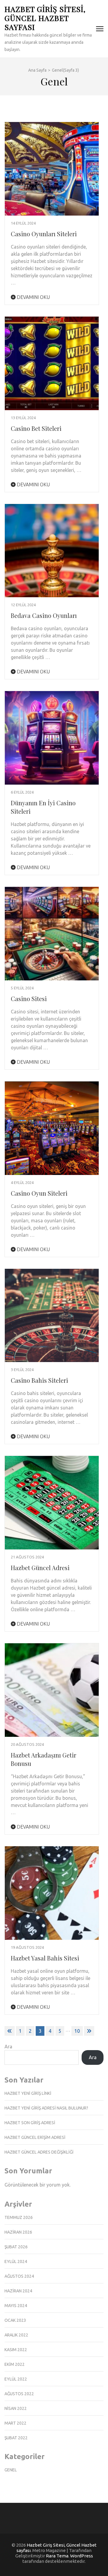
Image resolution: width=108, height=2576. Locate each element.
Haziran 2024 (18, 2291)
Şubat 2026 (16, 2247)
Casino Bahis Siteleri (39, 1380)
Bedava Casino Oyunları (44, 615)
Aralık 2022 (16, 2335)
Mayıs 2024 (16, 2306)
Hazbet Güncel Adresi (40, 1568)
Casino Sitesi (29, 999)
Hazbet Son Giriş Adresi (30, 2123)
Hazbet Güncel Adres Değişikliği (39, 2152)
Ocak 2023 (15, 2320)
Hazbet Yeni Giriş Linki (28, 2093)
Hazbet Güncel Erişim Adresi (35, 2137)
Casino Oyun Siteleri (39, 1193)
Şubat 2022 (16, 2438)
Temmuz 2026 (19, 2217)
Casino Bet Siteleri (36, 428)
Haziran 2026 (18, 2232)
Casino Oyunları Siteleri (44, 234)
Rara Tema (57, 2556)
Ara (8, 2047)
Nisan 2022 (16, 2408)
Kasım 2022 (16, 2350)
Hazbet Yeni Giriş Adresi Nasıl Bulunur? (46, 2108)
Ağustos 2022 (19, 2394)
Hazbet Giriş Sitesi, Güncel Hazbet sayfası (45, 18)
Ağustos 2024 (19, 2276)
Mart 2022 (15, 2423)
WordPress (82, 2556)
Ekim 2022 (15, 2364)
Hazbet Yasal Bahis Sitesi (45, 1958)
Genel (11, 2470)
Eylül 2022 (16, 2379)
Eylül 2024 (16, 2261)
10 (77, 2031)
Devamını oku (33, 297)
